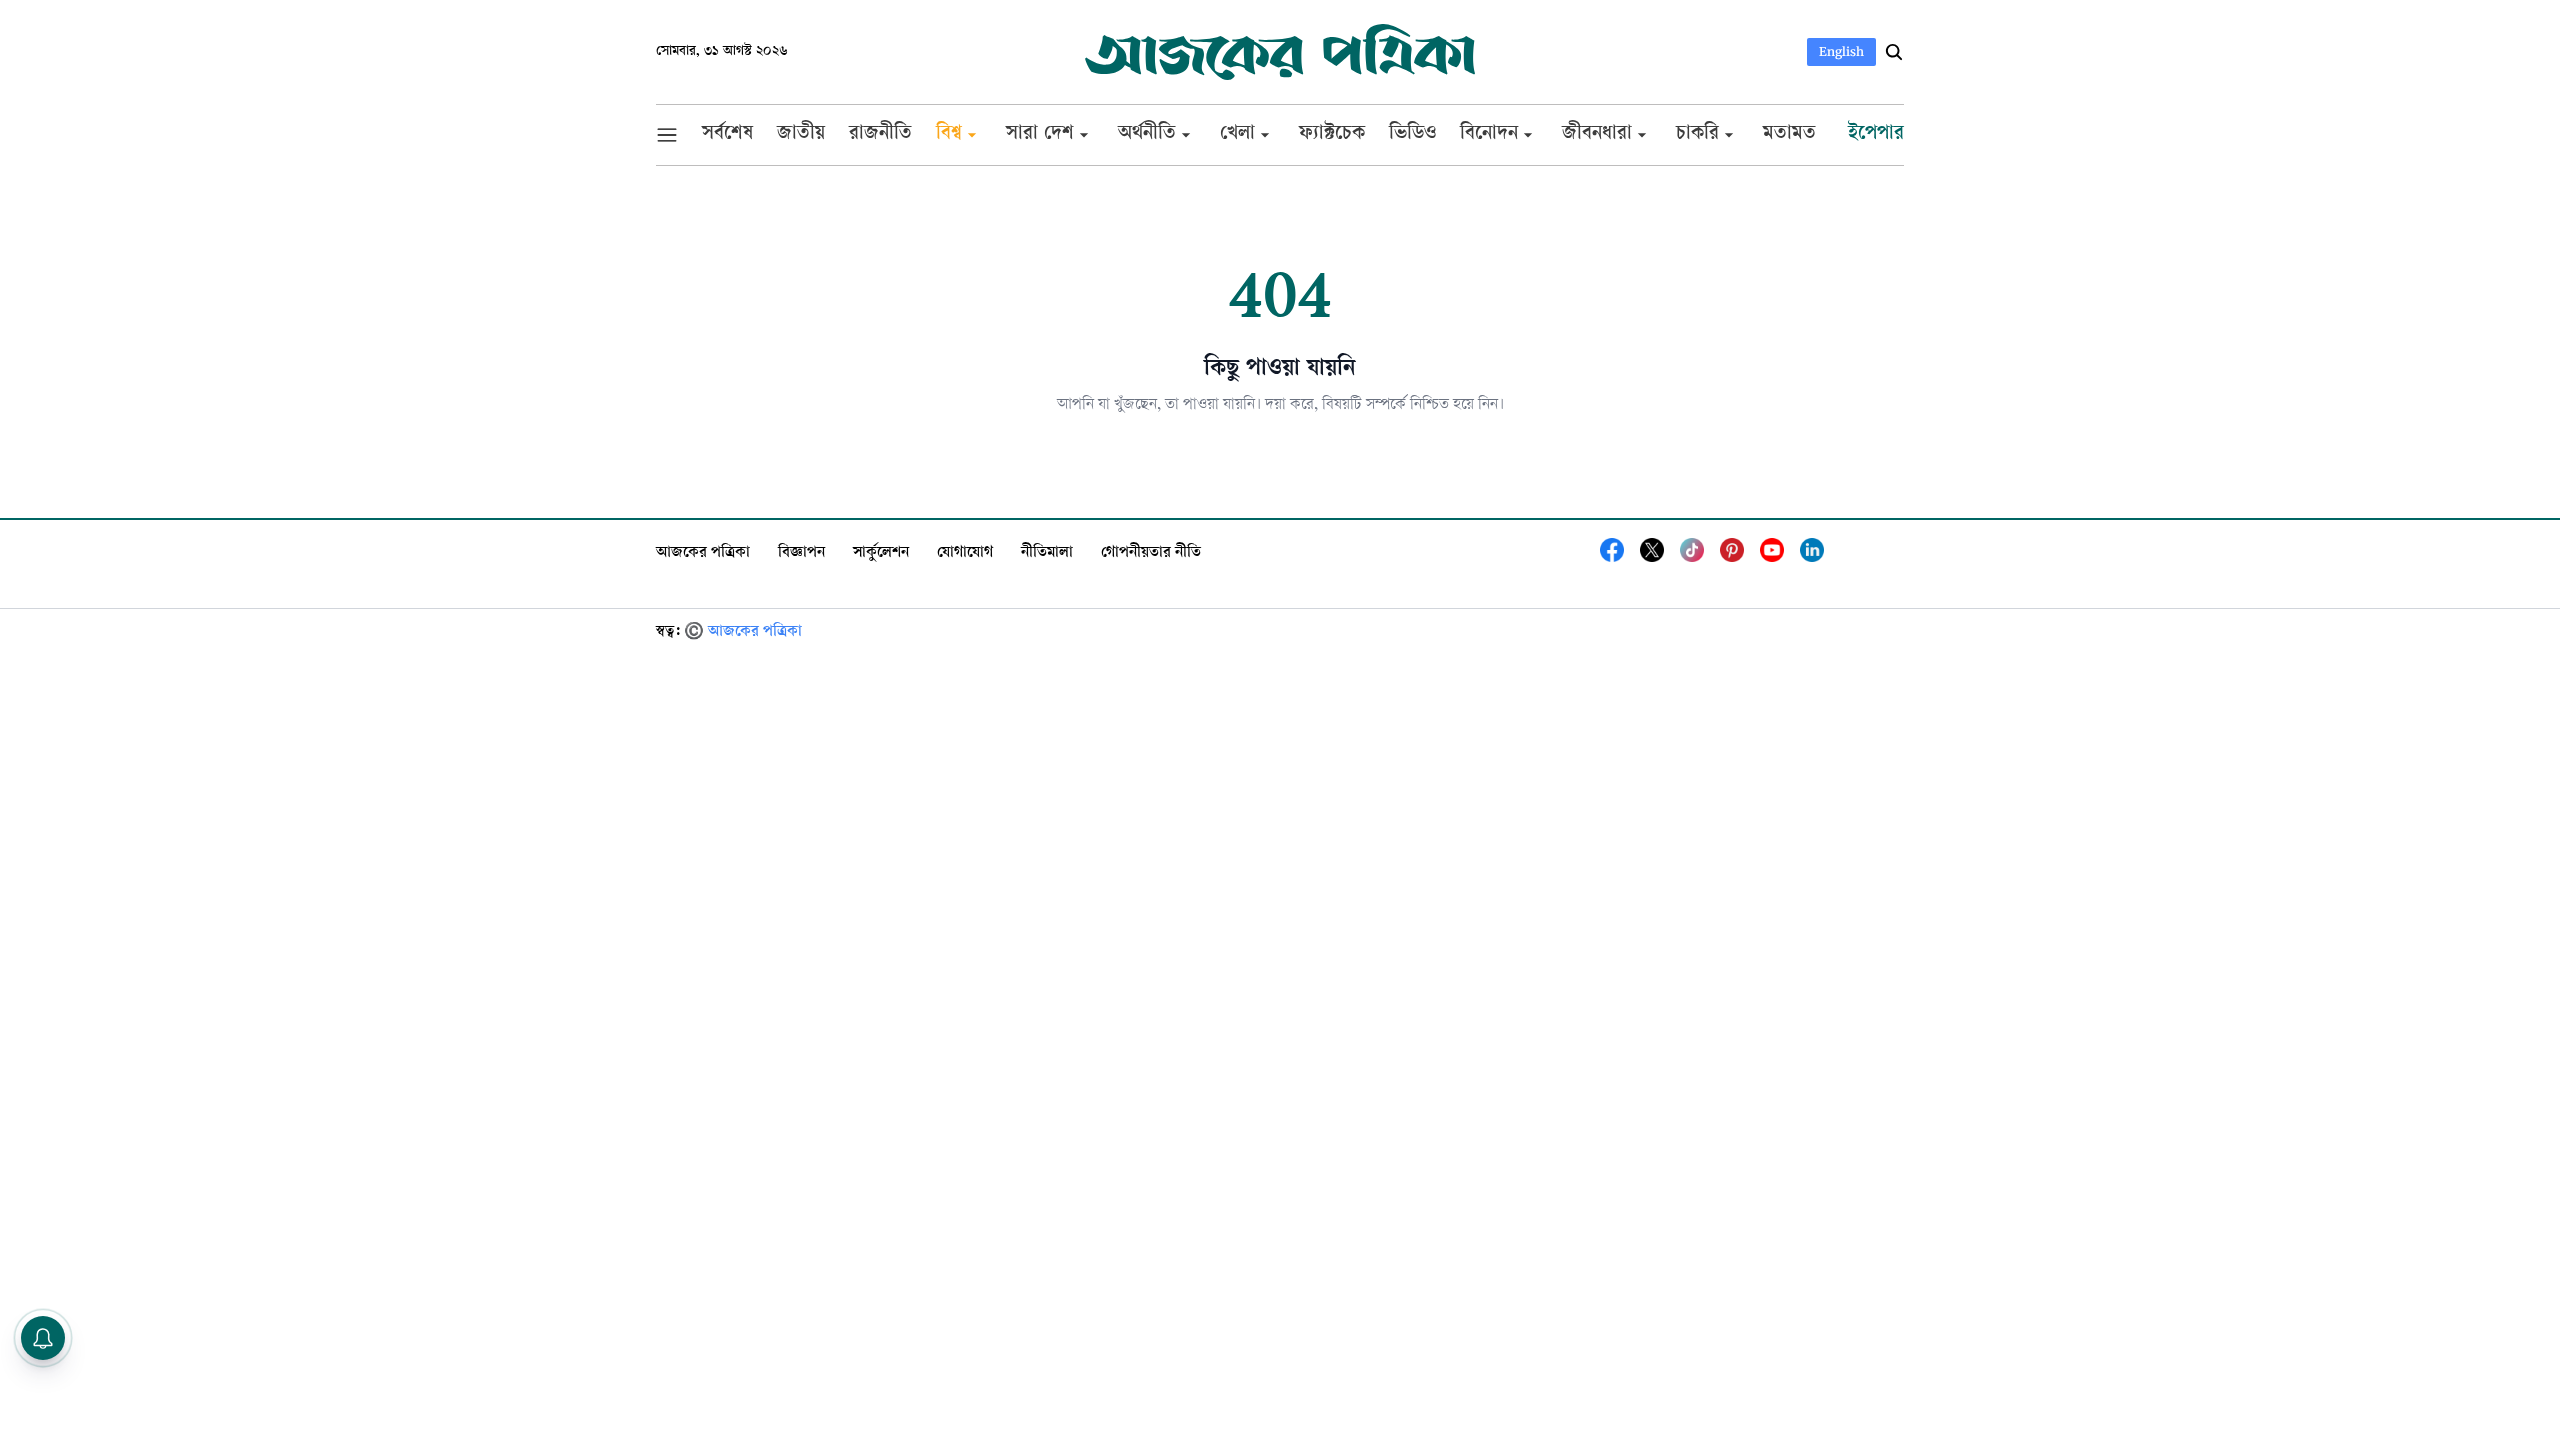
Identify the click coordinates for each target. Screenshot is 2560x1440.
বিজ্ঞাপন (801, 553)
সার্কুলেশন (881, 553)
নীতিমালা (1047, 553)
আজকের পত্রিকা (703, 553)
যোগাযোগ (965, 553)
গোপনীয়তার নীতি (1151, 553)
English (1841, 51)
